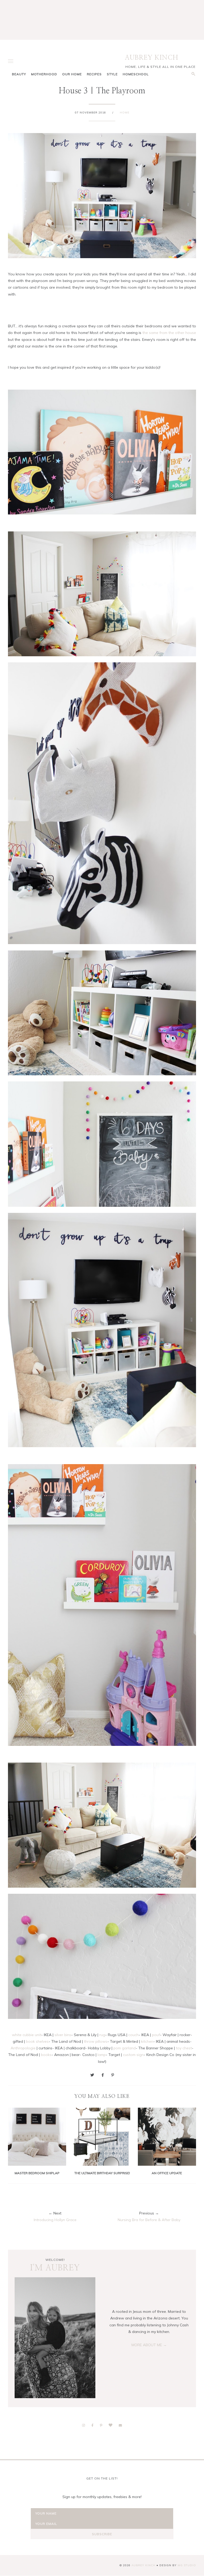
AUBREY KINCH (152, 58)
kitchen (147, 2041)
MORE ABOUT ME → (149, 2345)
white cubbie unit (27, 2035)
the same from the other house (169, 333)
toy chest (184, 2048)
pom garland (125, 2048)
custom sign (133, 2055)
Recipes (94, 74)
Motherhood (44, 74)
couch (133, 2035)
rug (102, 2035)
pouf (156, 2035)
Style (112, 74)
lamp (102, 2055)
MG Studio (187, 2565)
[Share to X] (92, 2075)
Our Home (72, 74)
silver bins (63, 2035)
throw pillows (96, 2041)
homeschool (136, 74)
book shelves (37, 2041)
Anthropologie (23, 2048)
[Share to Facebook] (103, 2075)
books (46, 2055)
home (125, 113)
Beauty (19, 74)
